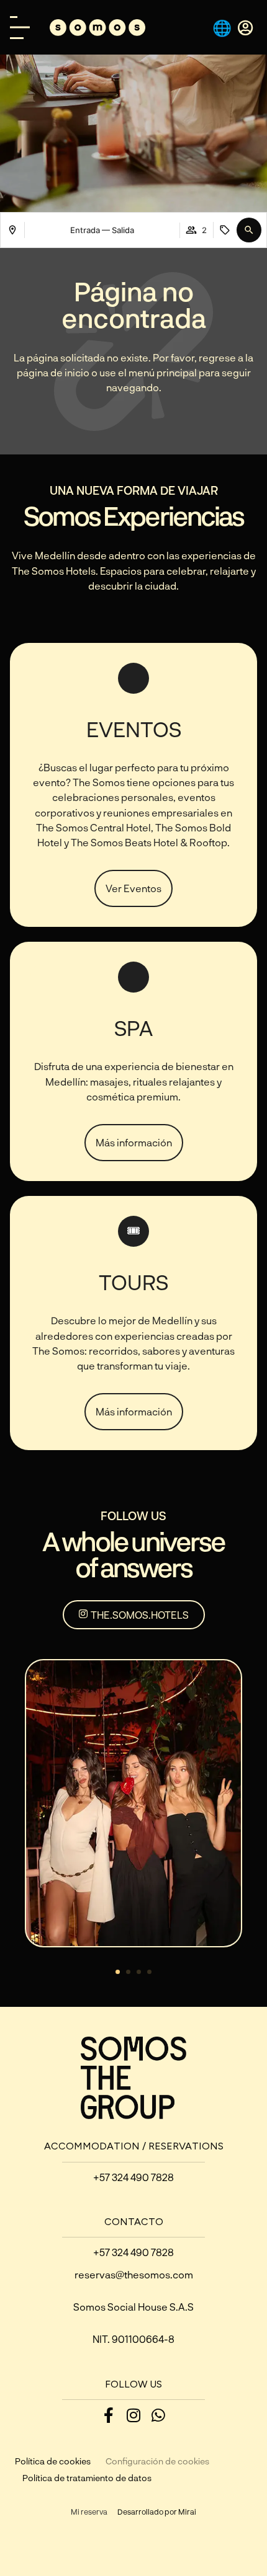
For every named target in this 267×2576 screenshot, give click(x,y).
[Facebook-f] (109, 2415)
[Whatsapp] (159, 2415)
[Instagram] (134, 2415)
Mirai (187, 2512)
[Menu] (20, 28)
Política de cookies (53, 2461)
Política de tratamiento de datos (87, 2478)
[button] (249, 230)
